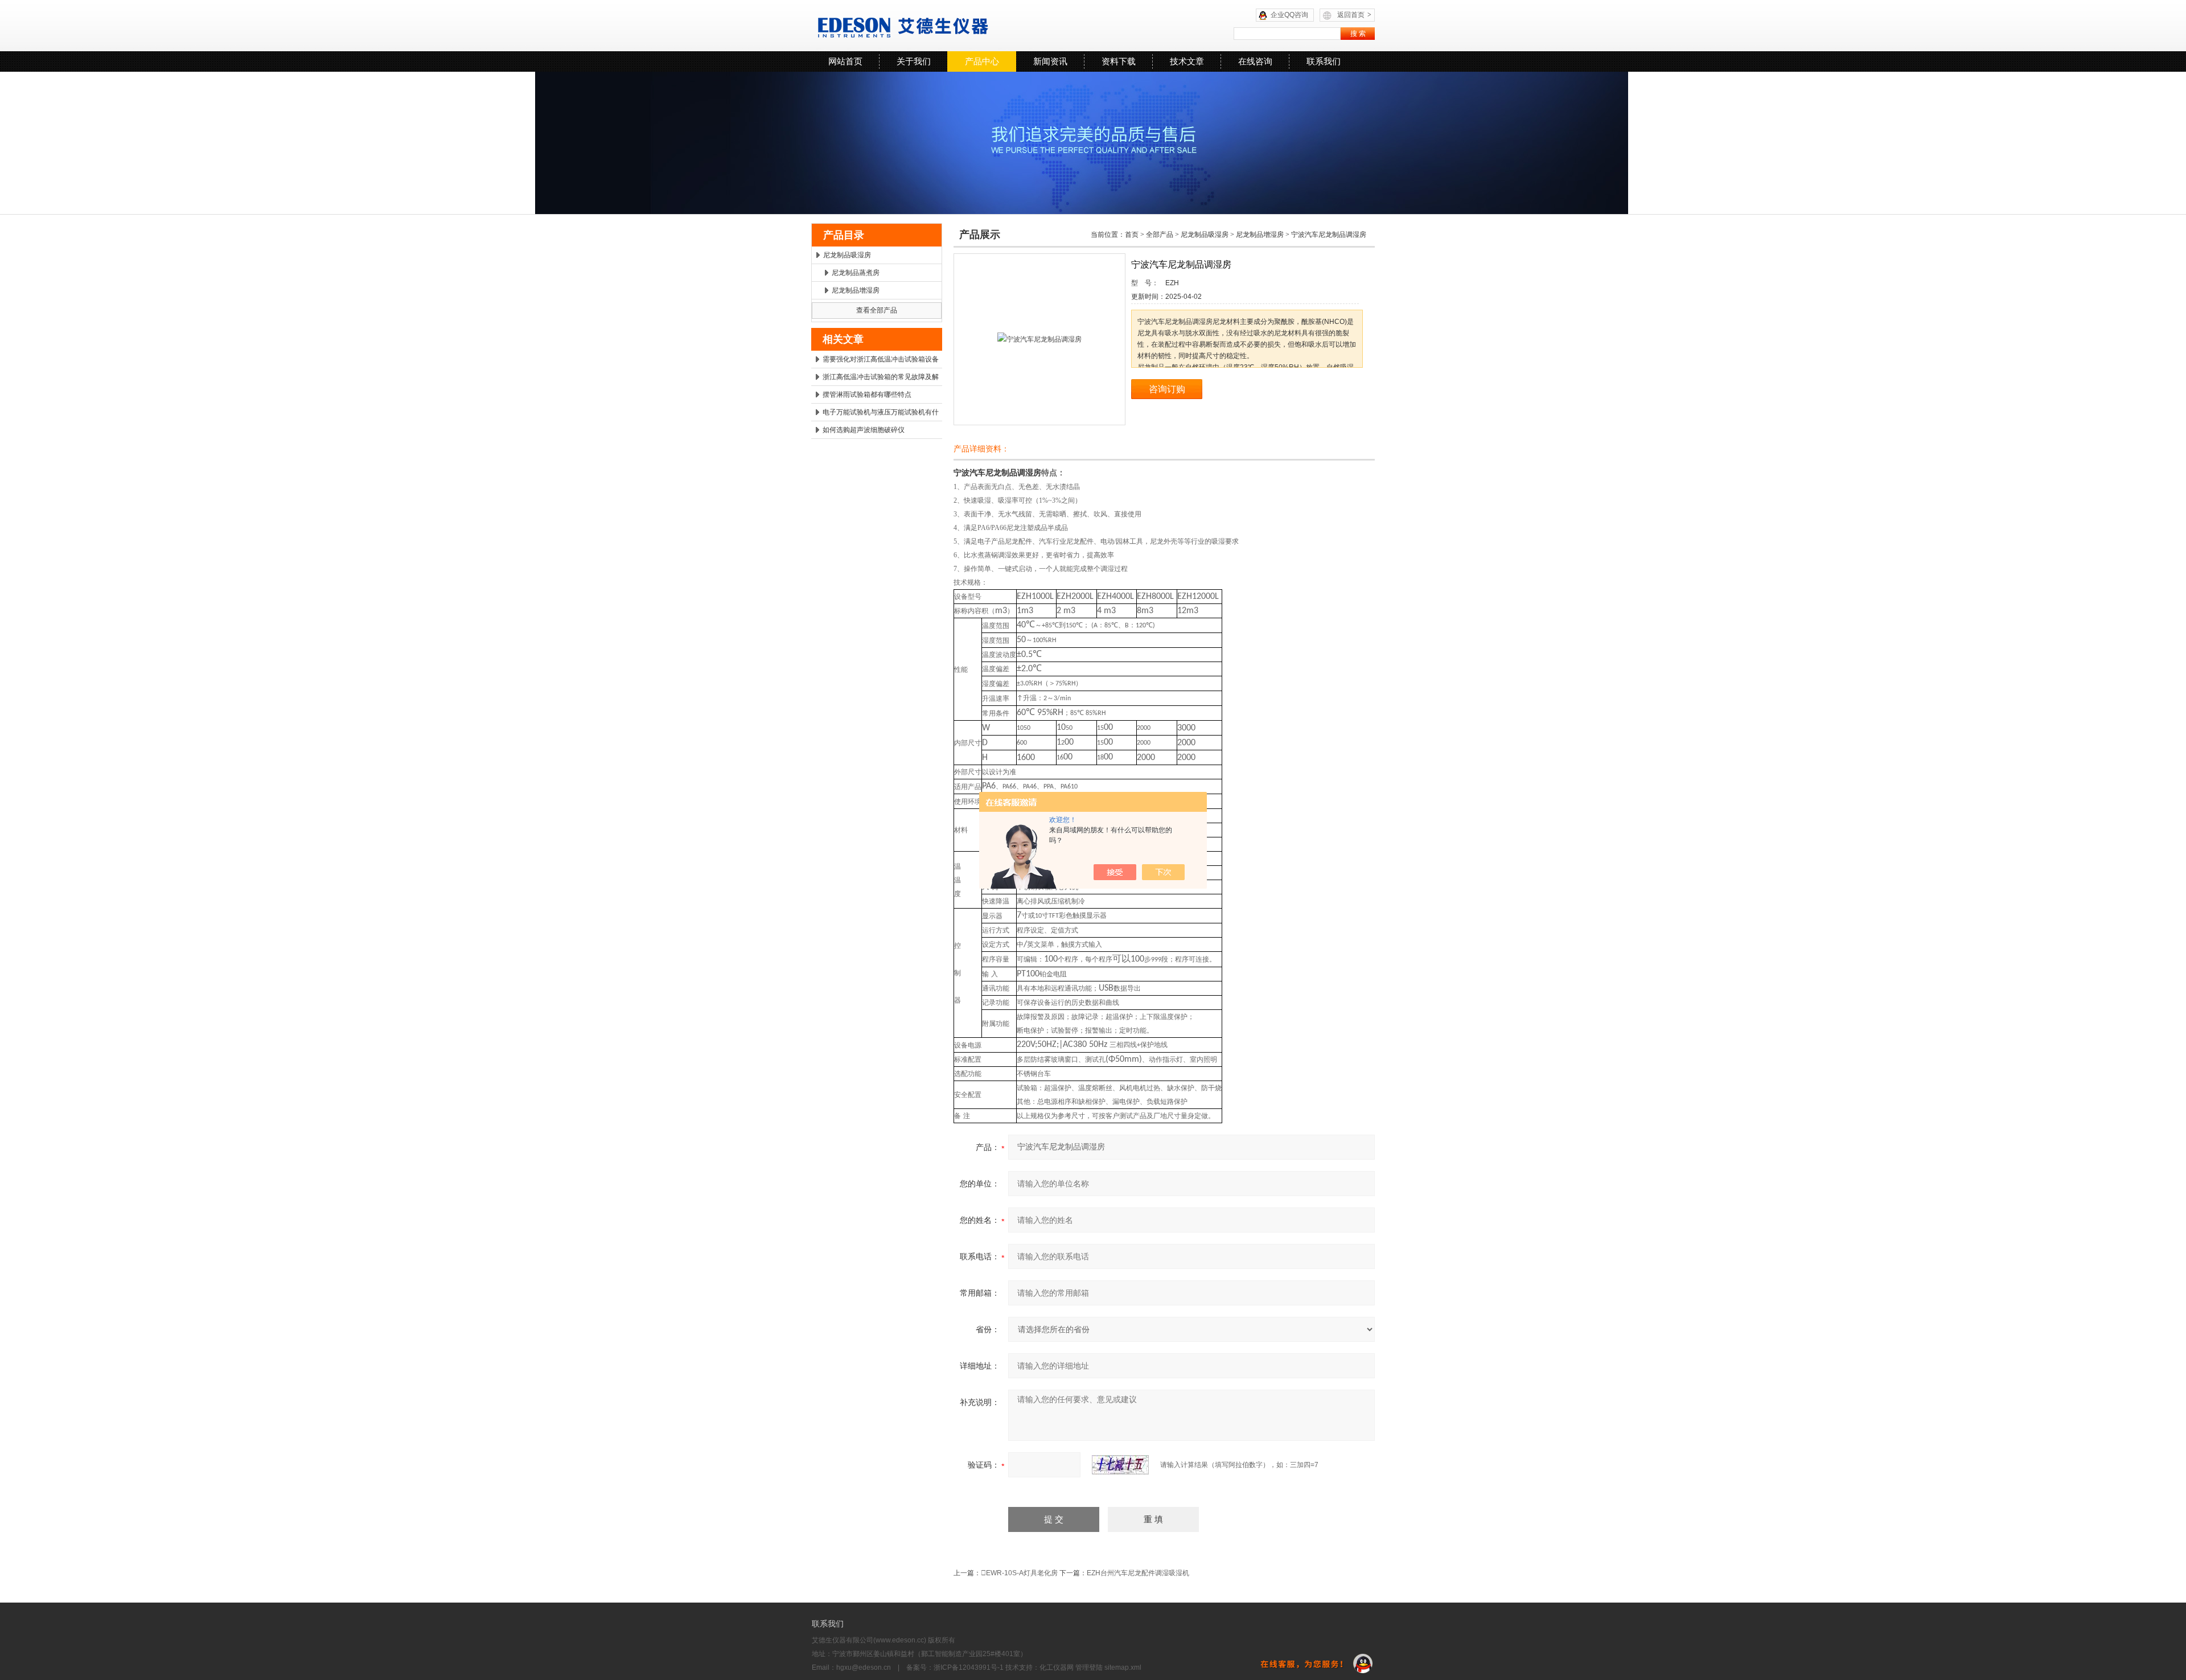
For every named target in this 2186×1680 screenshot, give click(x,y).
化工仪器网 (1057, 1667)
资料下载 (1119, 61)
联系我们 (1324, 61)
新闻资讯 (1050, 61)
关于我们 (914, 61)
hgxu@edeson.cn (864, 1667)
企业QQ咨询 (1289, 15)
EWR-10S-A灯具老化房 (1019, 1573)
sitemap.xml (1123, 1667)
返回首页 (1354, 15)
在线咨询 (1255, 61)
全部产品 (1160, 235)
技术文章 (1187, 61)
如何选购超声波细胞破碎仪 (864, 430)
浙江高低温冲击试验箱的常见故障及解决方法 (881, 379)
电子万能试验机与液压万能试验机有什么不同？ (881, 414)
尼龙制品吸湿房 (847, 255)
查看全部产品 (877, 310)
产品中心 (982, 61)
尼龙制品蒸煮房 (856, 273)
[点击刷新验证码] (1120, 1465)
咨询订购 (1167, 389)
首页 (1132, 235)
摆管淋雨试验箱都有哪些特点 (867, 395)
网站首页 (845, 61)
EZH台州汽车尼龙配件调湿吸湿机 (1138, 1573)
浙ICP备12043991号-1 (969, 1667)
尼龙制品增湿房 (856, 290)
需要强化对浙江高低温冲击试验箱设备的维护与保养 (881, 362)
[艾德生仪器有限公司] (954, 26)
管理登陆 (1089, 1667)
